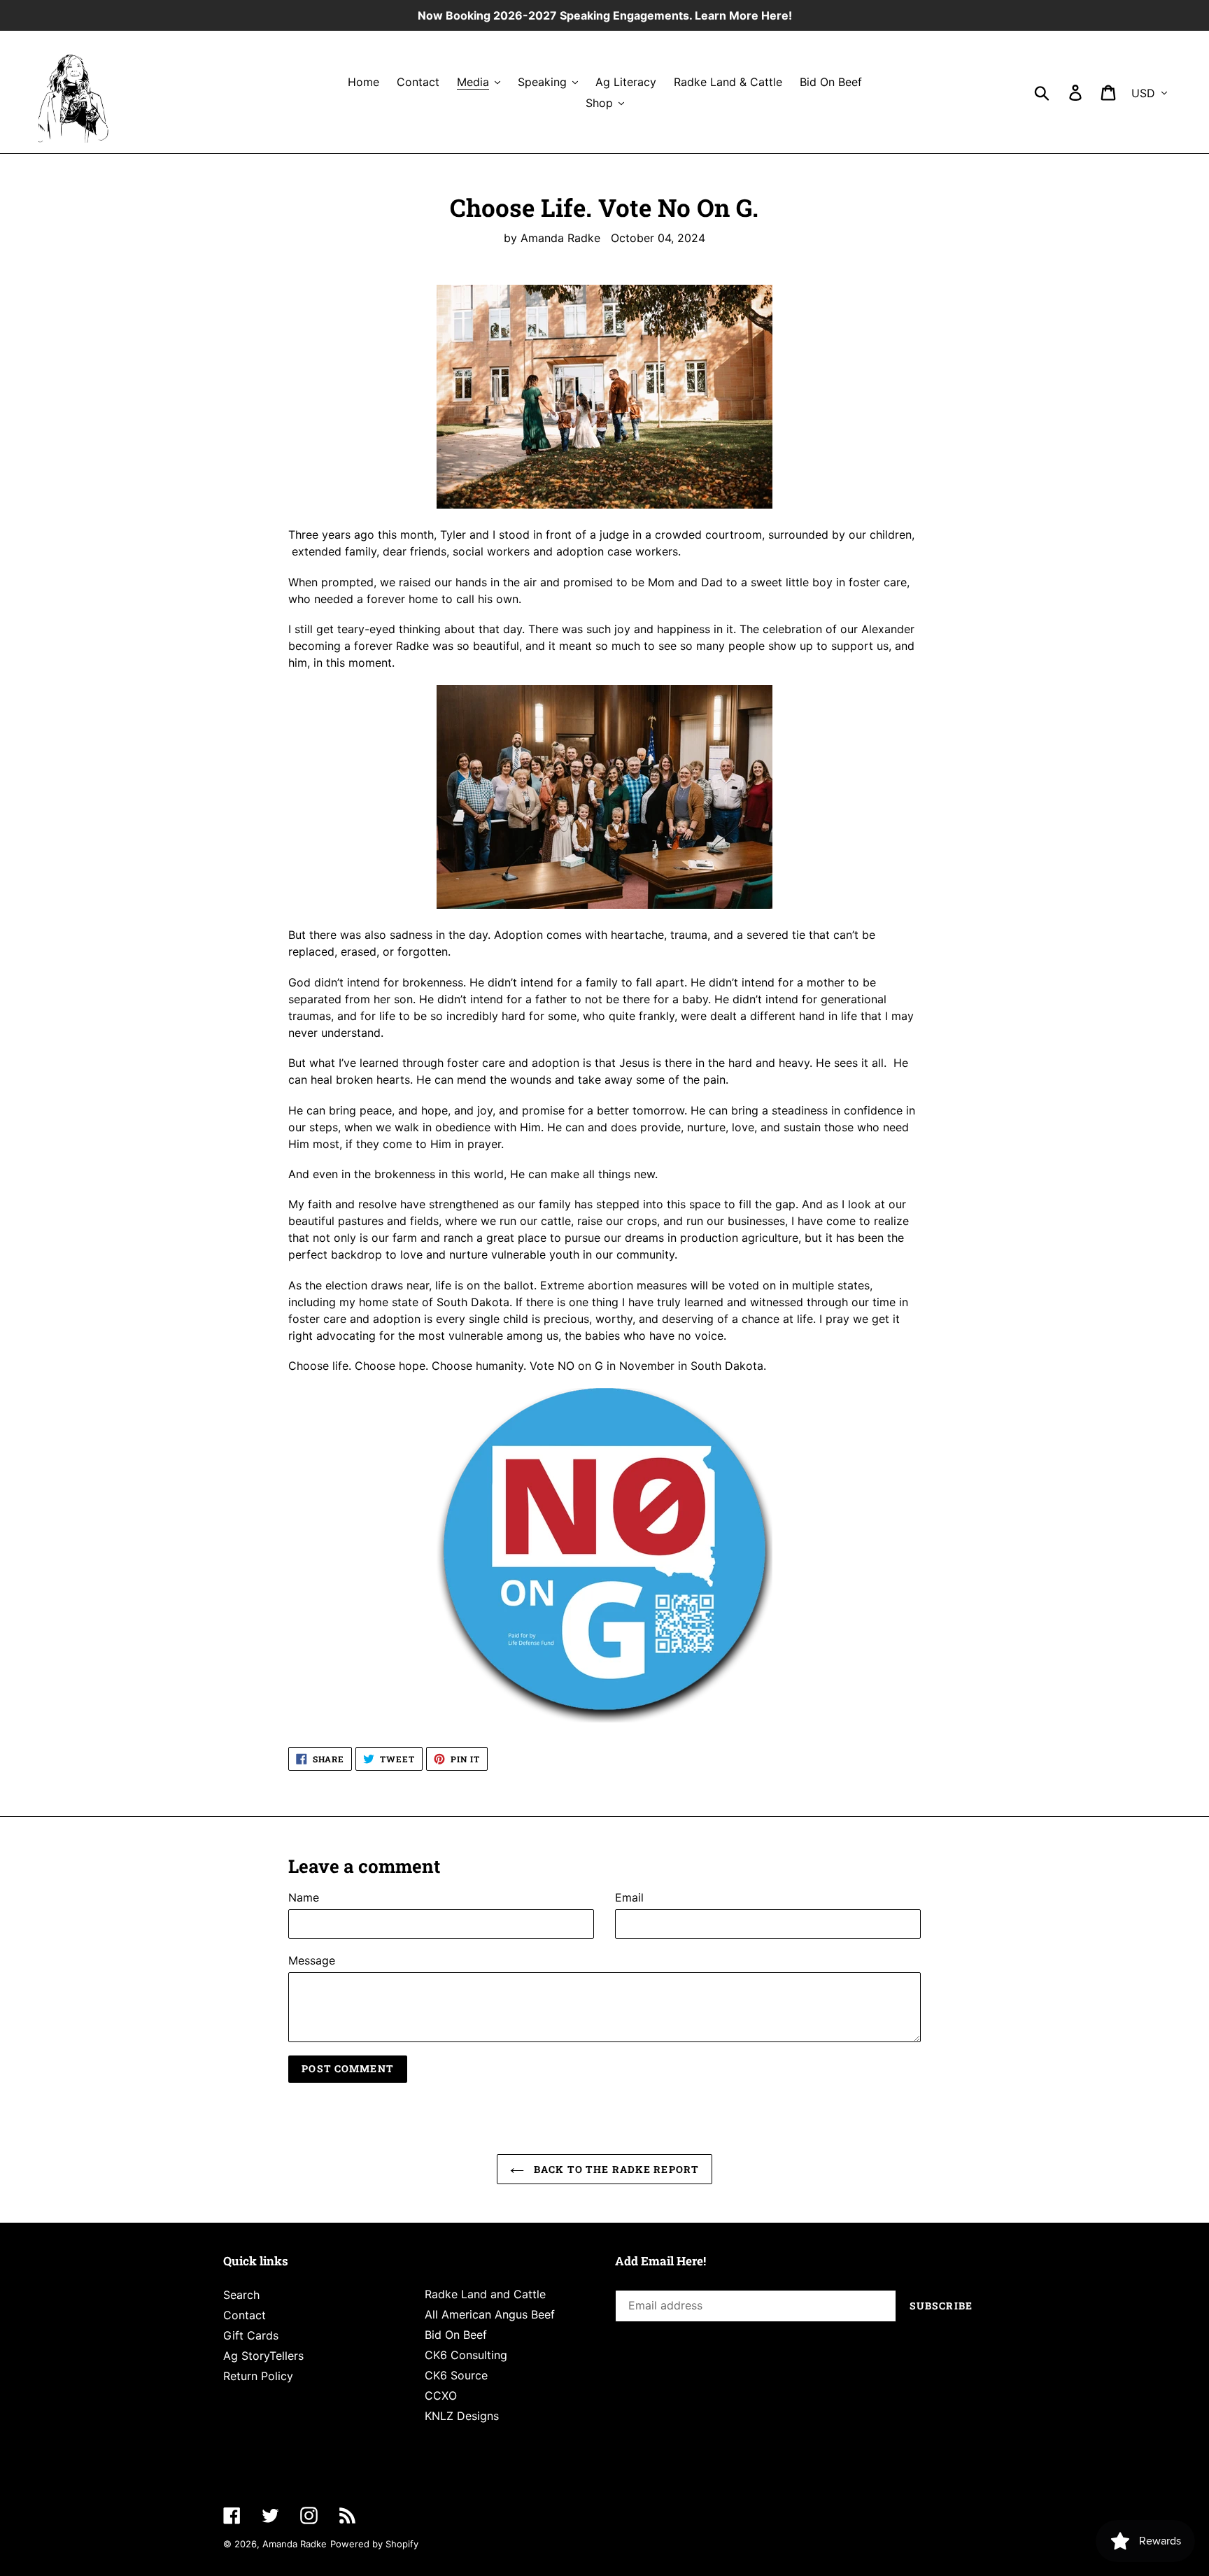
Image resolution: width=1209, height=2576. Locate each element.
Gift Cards (251, 2335)
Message (312, 1960)
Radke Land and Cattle (485, 2294)
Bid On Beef (456, 2335)
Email (629, 1897)
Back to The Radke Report (615, 2169)
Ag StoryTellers (263, 2356)
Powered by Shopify (374, 2544)
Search (241, 2295)
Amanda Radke (295, 2544)
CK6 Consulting (466, 2355)
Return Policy (258, 2376)
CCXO (441, 2395)
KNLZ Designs (462, 2416)
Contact (245, 2315)
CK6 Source (456, 2375)
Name (304, 1897)
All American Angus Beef (490, 2314)
